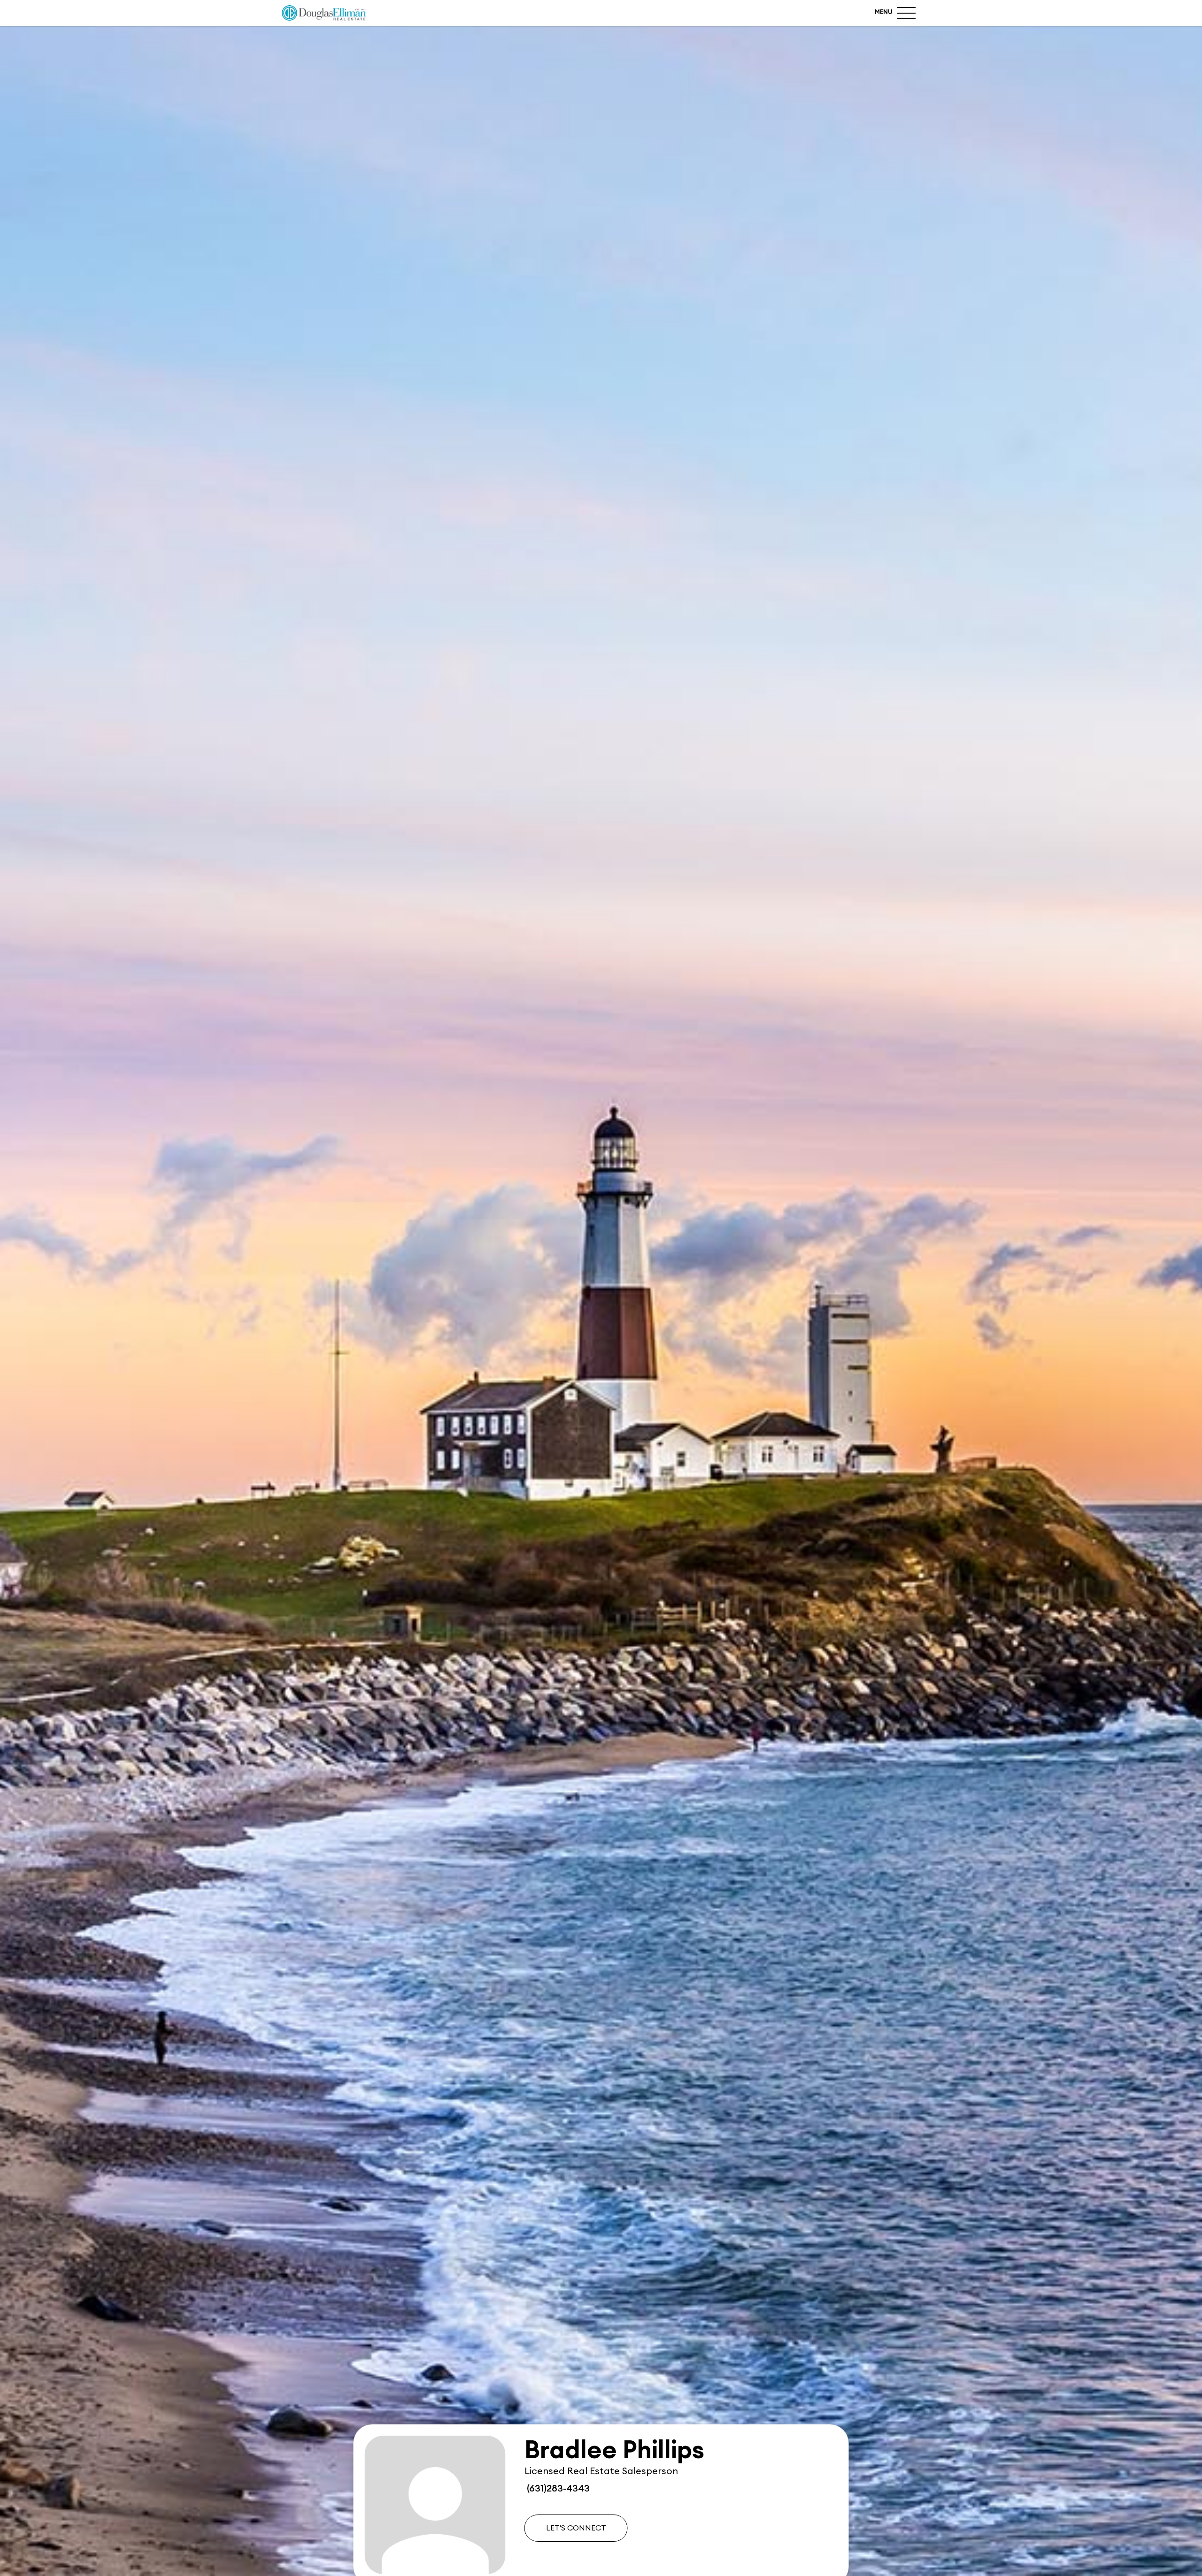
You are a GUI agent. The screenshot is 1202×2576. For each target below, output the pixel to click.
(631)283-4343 (557, 2489)
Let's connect (576, 2528)
